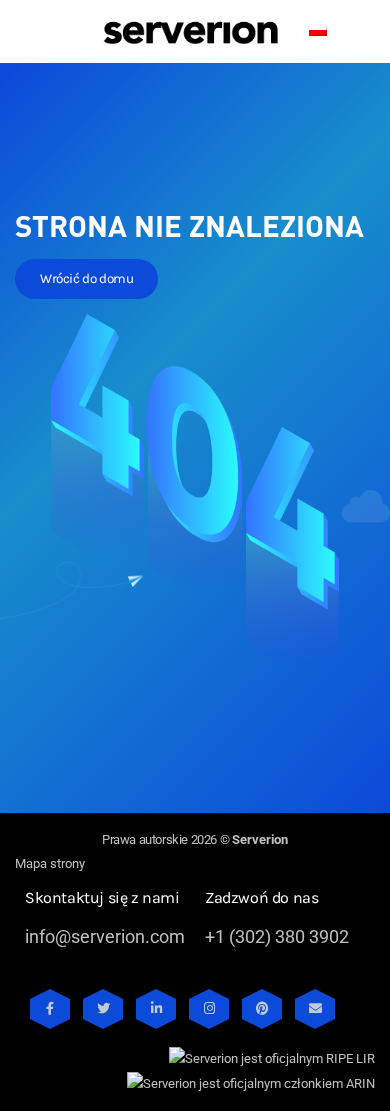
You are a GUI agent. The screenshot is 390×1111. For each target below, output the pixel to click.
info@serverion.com (105, 936)
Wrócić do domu (86, 278)
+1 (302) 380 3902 (277, 936)
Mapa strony (50, 863)
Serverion (260, 839)
